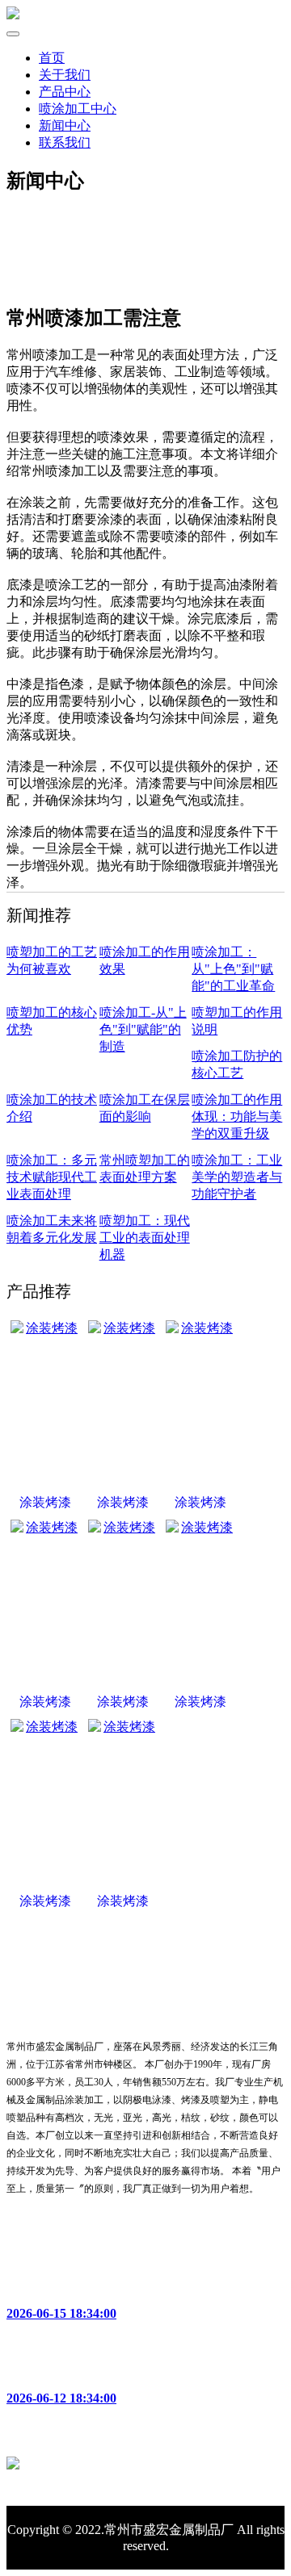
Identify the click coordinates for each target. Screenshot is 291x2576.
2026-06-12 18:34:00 (61, 2398)
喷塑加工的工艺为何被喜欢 (84, 2284)
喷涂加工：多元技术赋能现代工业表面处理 (52, 1177)
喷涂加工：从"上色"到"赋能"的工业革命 (233, 969)
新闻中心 (65, 125)
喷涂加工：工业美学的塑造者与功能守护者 (237, 1177)
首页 (52, 58)
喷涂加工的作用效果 (65, 2369)
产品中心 (65, 92)
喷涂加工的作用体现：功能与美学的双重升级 (237, 1117)
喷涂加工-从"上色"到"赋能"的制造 (143, 1029)
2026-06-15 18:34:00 (61, 2313)
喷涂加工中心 (78, 109)
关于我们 (65, 75)
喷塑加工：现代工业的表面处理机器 (145, 1238)
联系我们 (65, 142)
